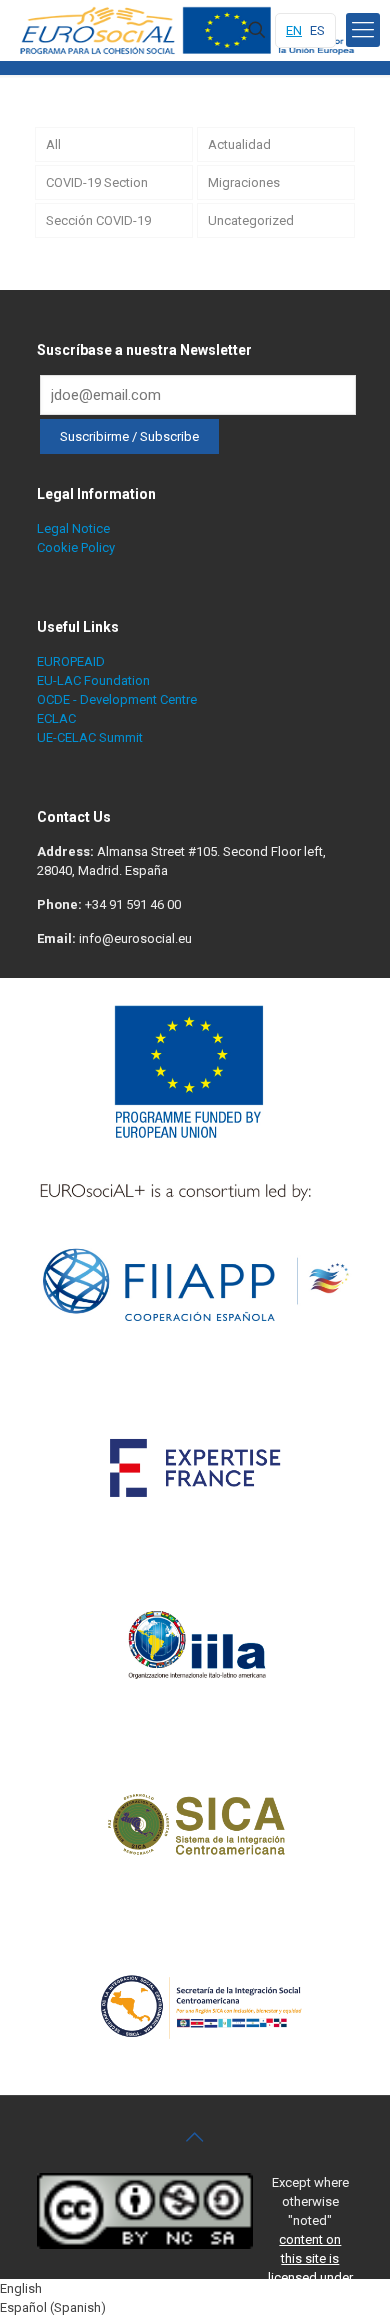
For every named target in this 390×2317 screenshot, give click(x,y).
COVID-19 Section (97, 182)
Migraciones (244, 182)
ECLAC (56, 718)
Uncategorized (251, 220)
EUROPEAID (71, 661)
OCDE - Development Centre (117, 699)
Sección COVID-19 (98, 220)
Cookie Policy (76, 547)
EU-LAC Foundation (93, 680)
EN (294, 30)
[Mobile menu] (363, 30)
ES (317, 30)
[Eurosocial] (190, 30)
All (53, 144)
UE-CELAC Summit (90, 737)
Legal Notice (73, 528)
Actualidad (239, 144)
